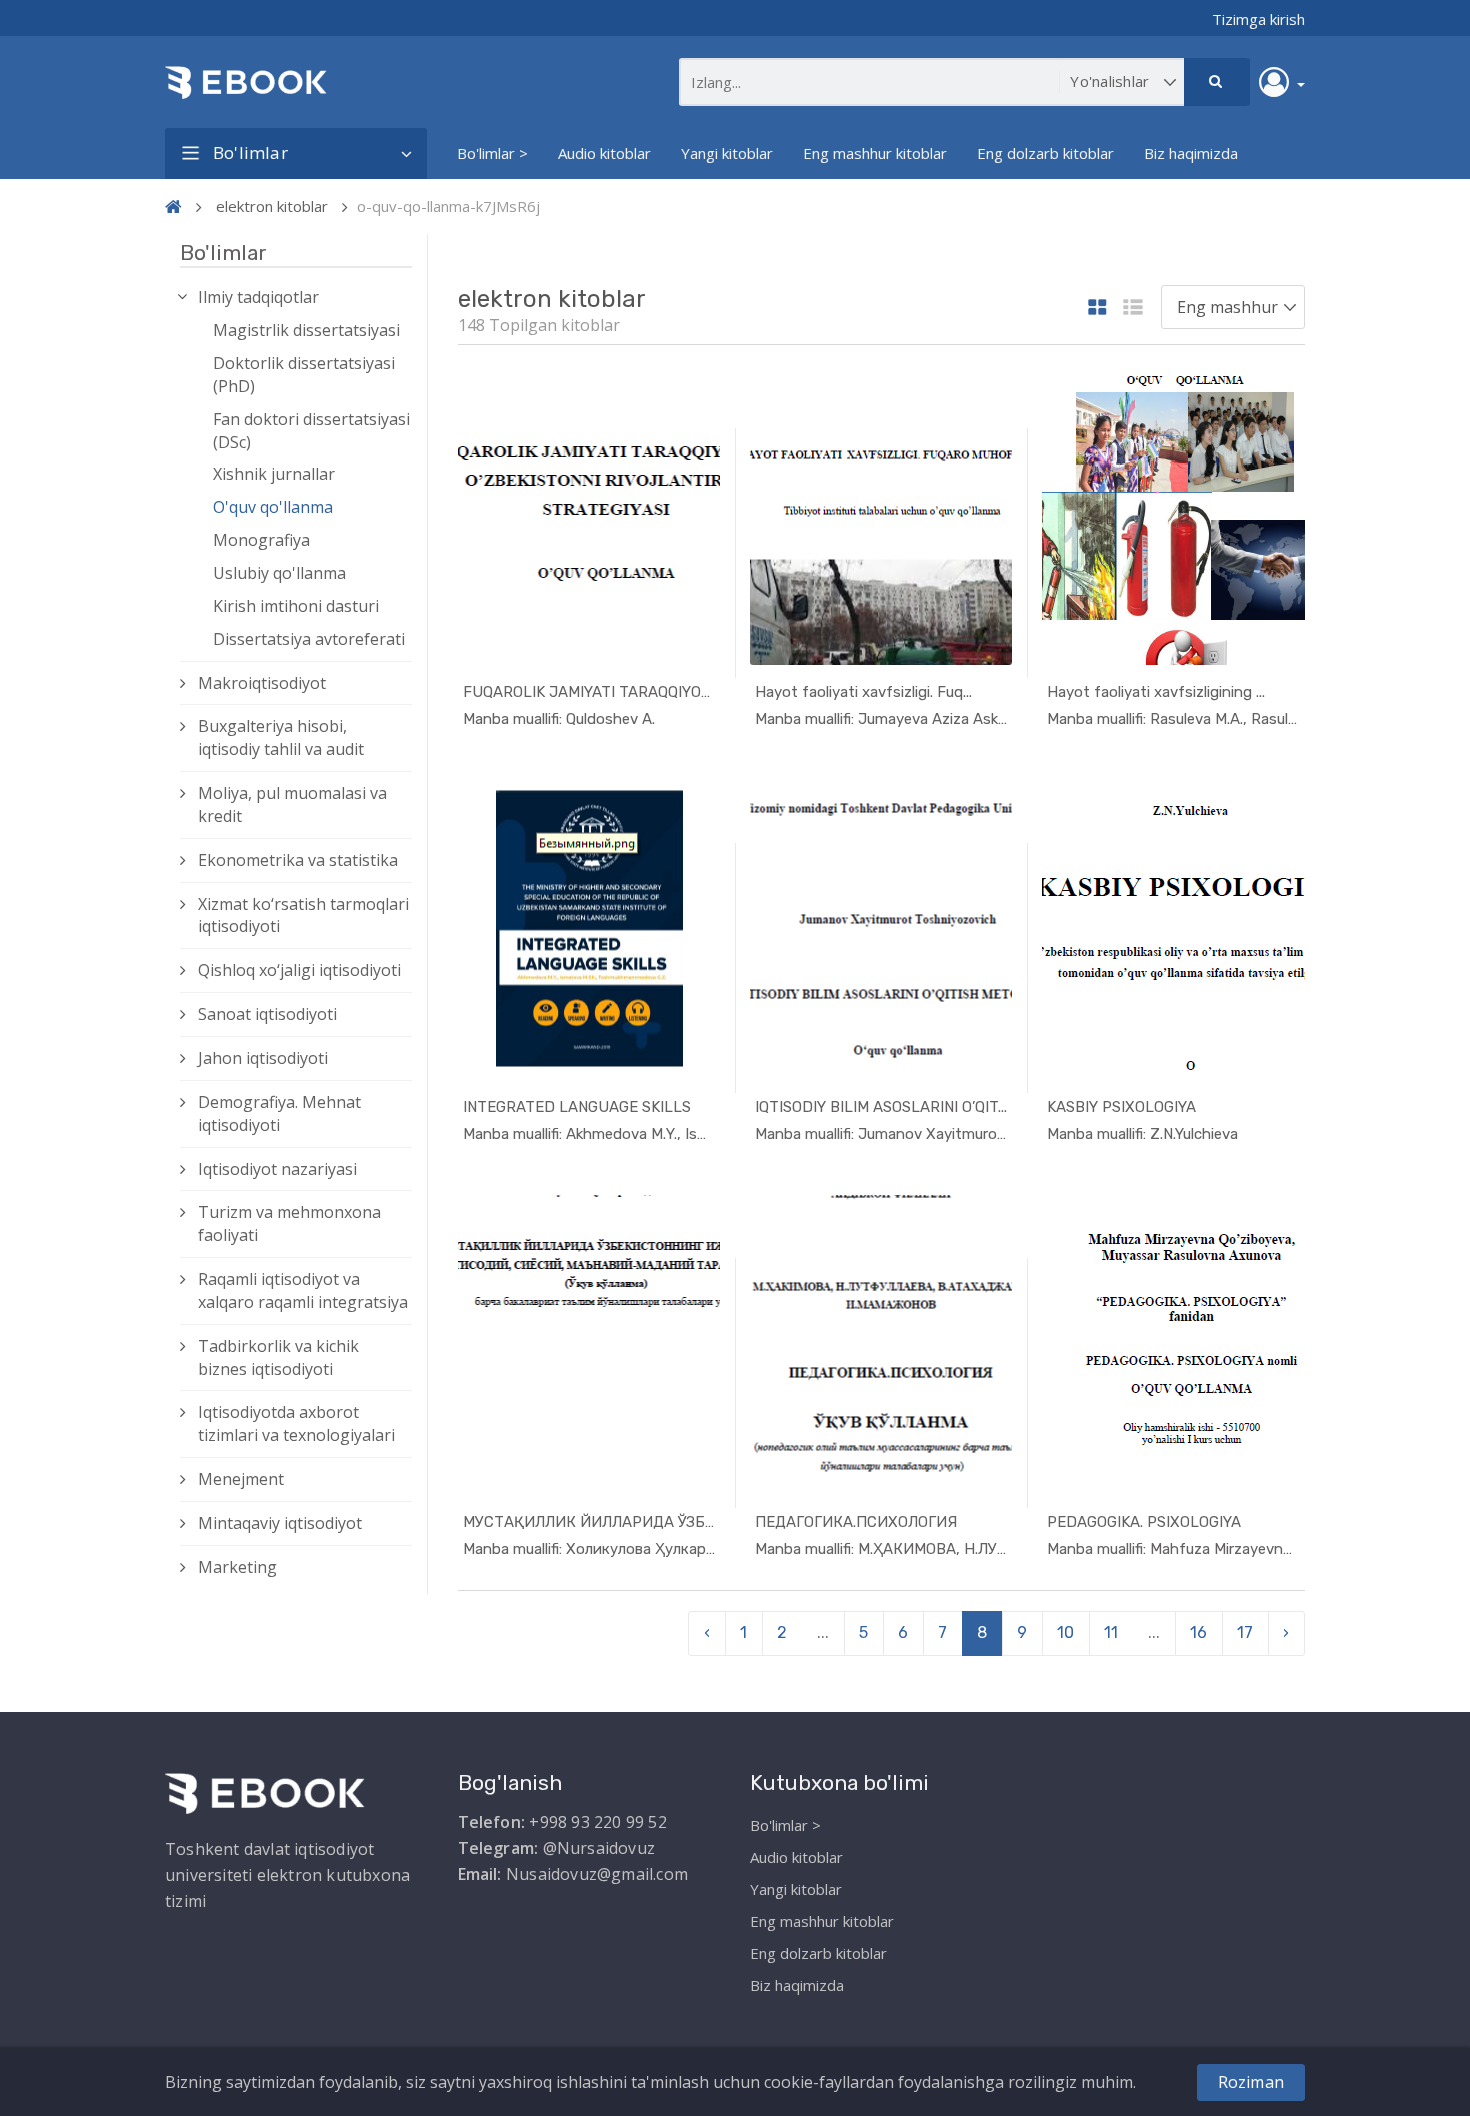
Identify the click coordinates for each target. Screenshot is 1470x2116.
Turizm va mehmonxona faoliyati (289, 1223)
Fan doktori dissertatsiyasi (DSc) (311, 430)
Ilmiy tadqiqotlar (258, 297)
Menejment (241, 1479)
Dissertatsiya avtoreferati (309, 639)
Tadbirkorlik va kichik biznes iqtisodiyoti (278, 1357)
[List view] (1133, 308)
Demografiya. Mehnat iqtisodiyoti (279, 1113)
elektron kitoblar (272, 206)
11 (1111, 1632)
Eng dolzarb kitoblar (1045, 153)
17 (1245, 1632)
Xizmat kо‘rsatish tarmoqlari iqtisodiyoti (303, 915)
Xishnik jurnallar (274, 474)
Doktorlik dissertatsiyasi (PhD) (304, 374)
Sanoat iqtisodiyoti (267, 1014)
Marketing (237, 1567)
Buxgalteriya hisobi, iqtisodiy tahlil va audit (281, 737)
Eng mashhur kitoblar (875, 153)
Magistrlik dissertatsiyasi (306, 330)
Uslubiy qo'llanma (279, 573)
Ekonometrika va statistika (298, 860)
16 (1198, 1632)
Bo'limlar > (492, 153)
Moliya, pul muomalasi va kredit (292, 804)
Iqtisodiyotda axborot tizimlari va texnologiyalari (296, 1423)
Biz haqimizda (1191, 153)
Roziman (1251, 2082)
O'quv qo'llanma (273, 507)
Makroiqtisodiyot (262, 683)
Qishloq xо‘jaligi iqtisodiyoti (299, 970)
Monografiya (261, 540)
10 (1065, 1632)
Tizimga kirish (1258, 19)
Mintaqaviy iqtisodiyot (280, 1523)
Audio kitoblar (604, 153)
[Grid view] (1097, 308)
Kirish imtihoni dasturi (296, 606)
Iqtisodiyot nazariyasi (277, 1169)
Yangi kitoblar (727, 153)
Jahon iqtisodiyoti (263, 1058)
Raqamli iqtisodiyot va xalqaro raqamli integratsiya (303, 1290)
